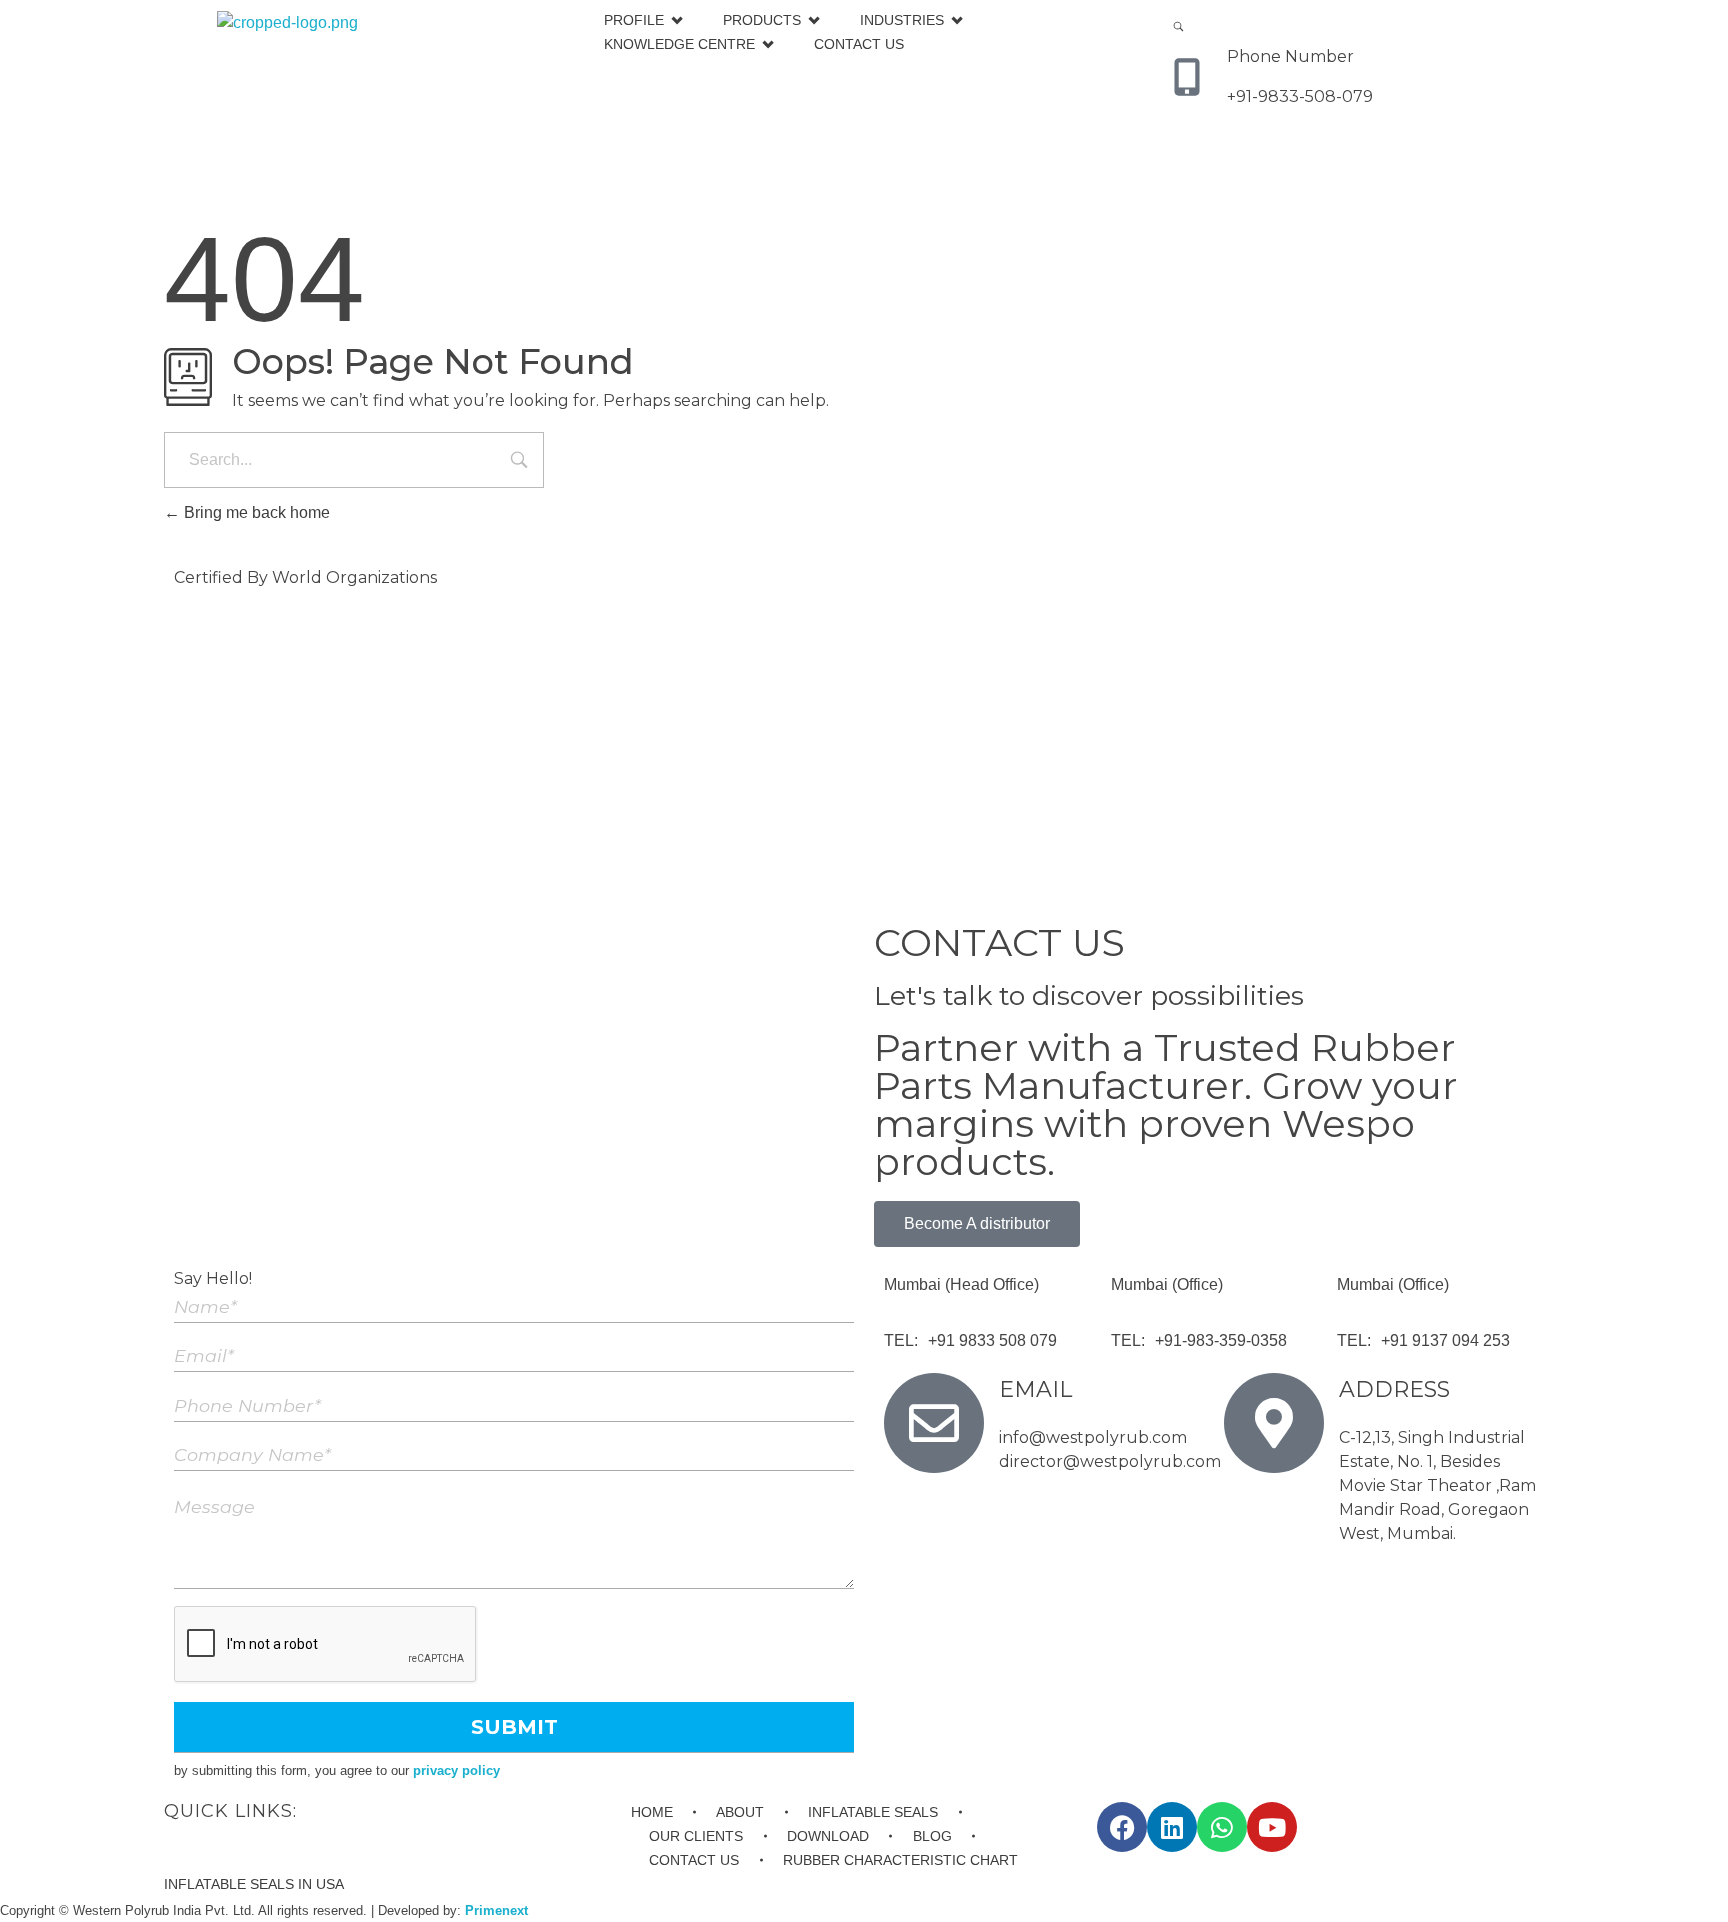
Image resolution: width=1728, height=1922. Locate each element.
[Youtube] (1272, 1827)
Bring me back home (255, 512)
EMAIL (1035, 1389)
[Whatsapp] (1222, 1827)
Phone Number (1290, 56)
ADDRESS (1394, 1389)
